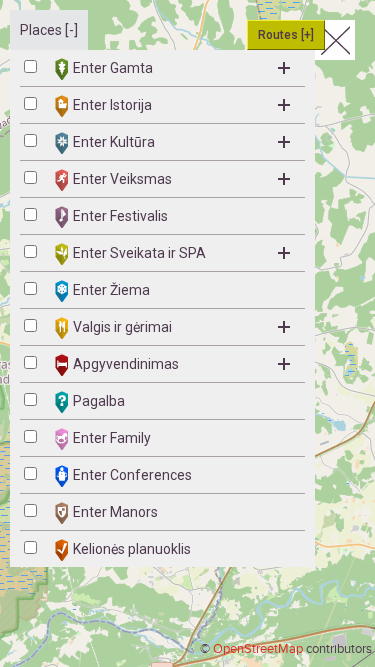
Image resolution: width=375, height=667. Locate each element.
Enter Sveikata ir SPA (139, 253)
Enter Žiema (111, 290)
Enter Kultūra (114, 142)
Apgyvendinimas (126, 364)
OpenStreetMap (258, 649)
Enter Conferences (132, 475)
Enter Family (112, 438)
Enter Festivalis (120, 216)
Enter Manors (115, 512)
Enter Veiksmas (122, 179)
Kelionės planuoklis (132, 549)
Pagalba (99, 401)
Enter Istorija (112, 105)
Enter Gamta (113, 68)
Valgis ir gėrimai (122, 327)
